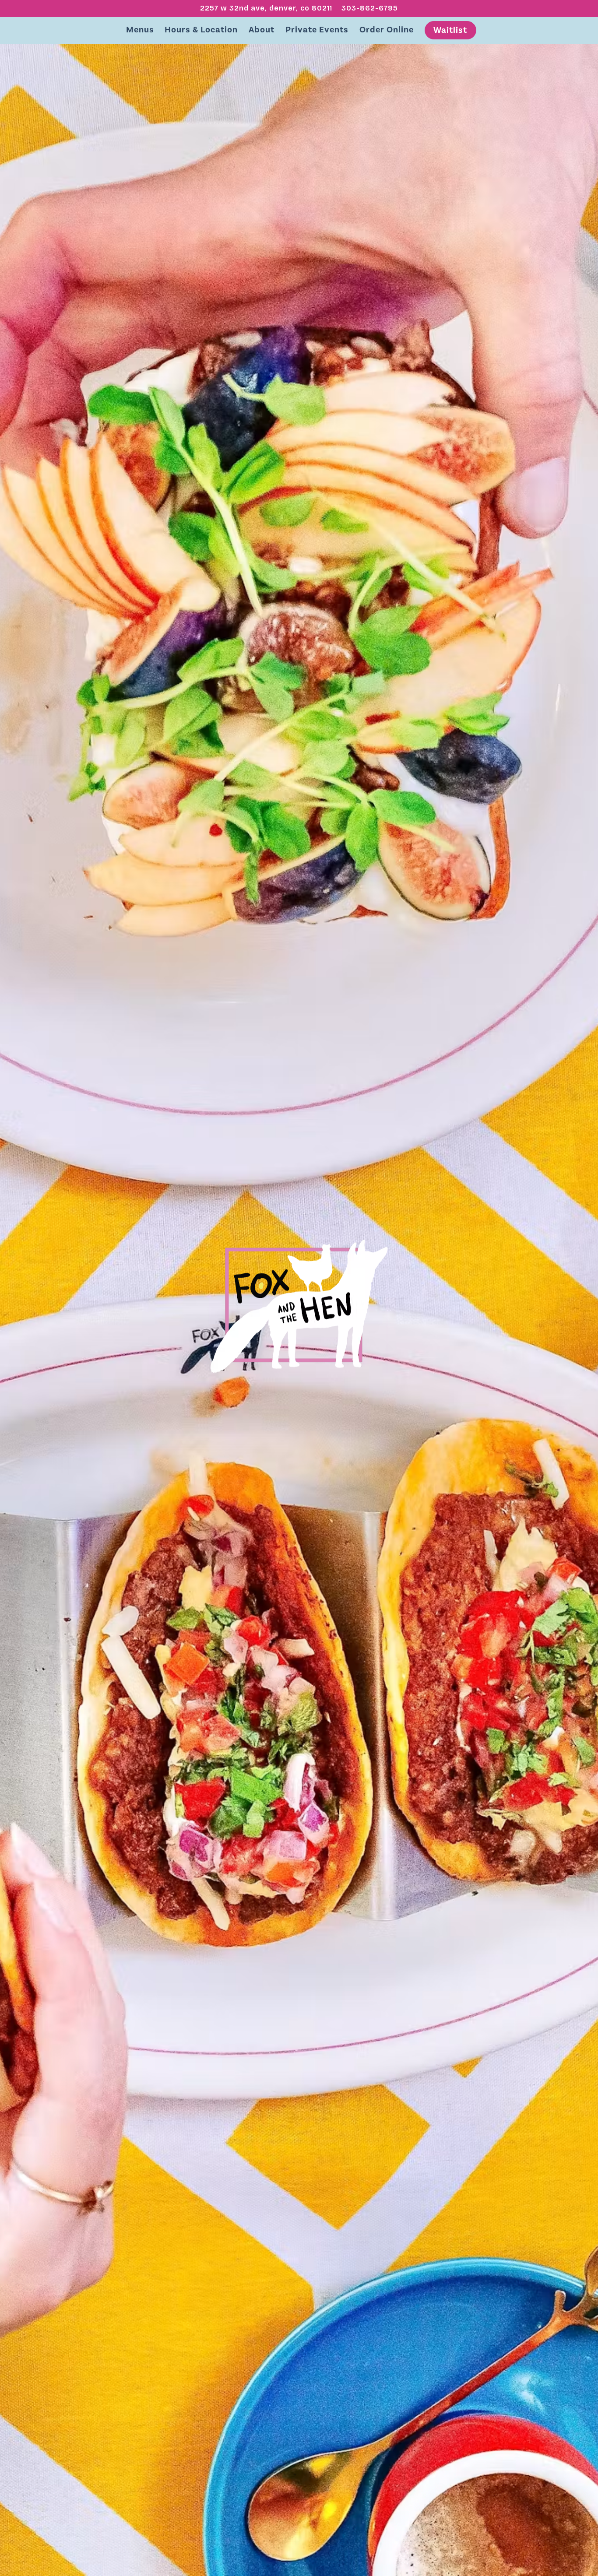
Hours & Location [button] (201, 30)
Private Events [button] (317, 30)
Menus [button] (140, 30)
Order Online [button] (387, 30)
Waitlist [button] (450, 30)
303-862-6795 (370, 8)
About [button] (262, 30)
